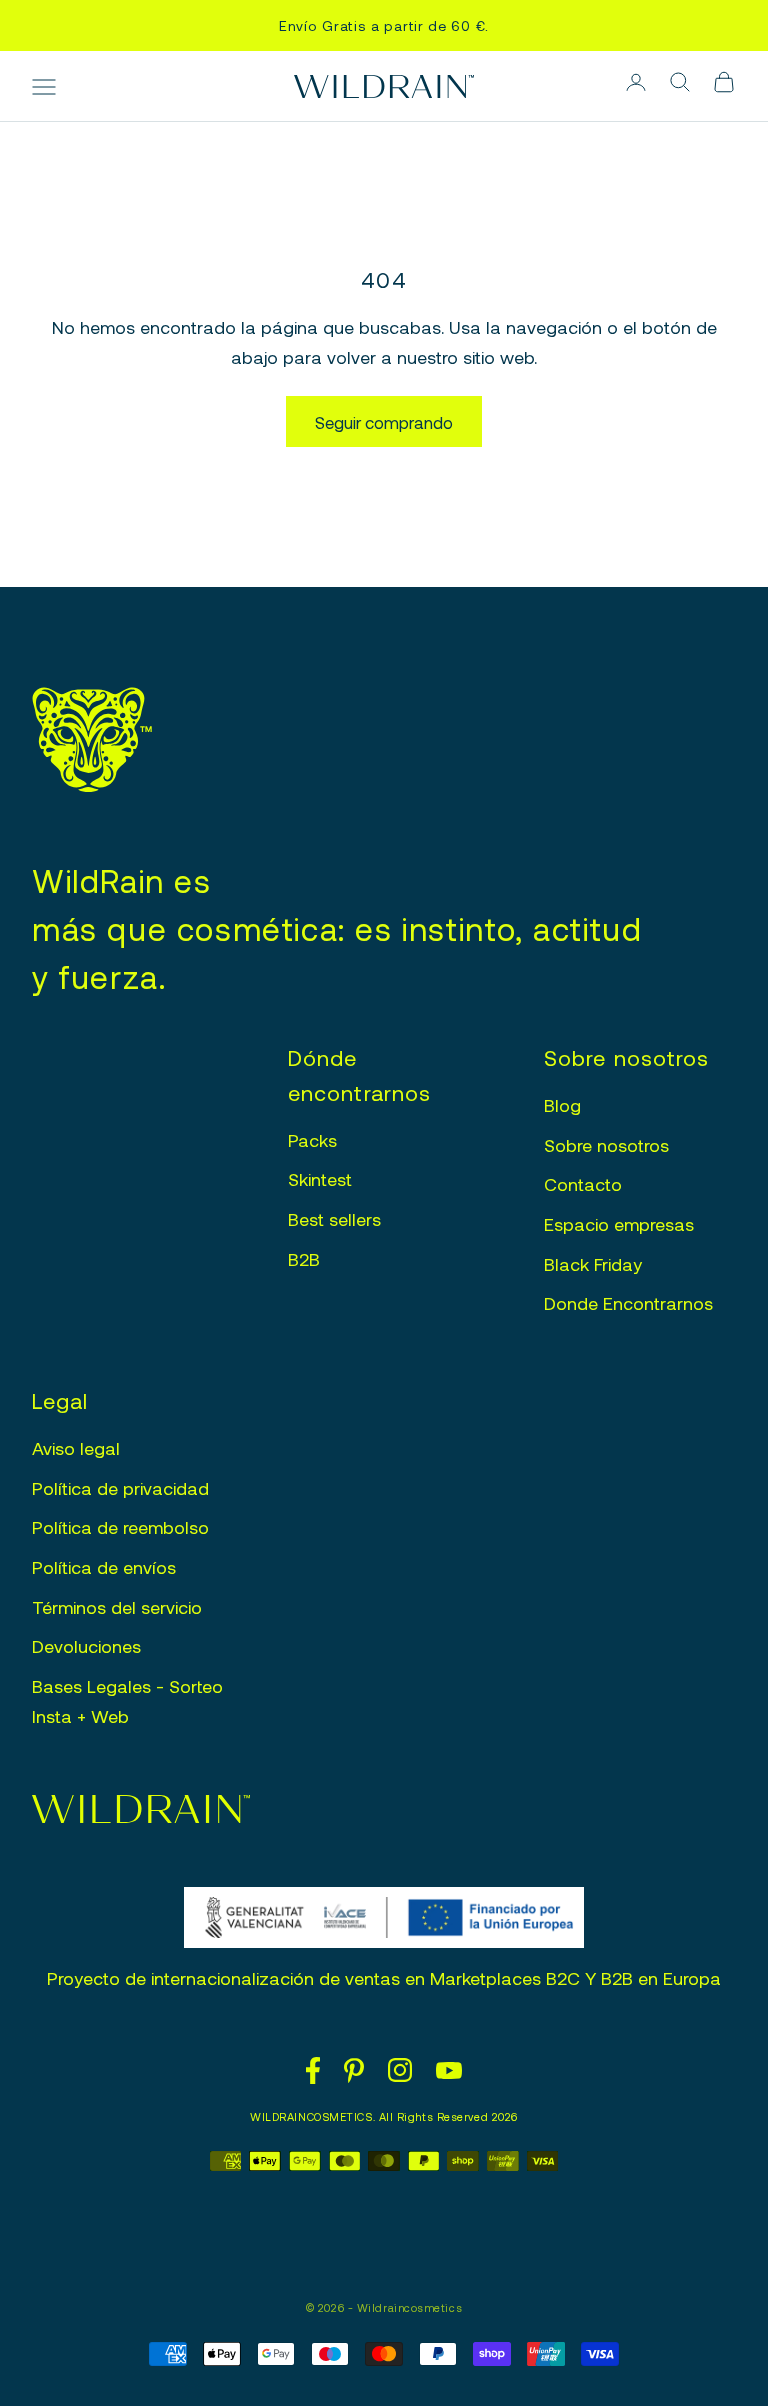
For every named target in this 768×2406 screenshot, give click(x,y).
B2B (304, 1259)
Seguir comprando (384, 422)
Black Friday (593, 1264)
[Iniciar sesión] (636, 82)
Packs (312, 1140)
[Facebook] (313, 2070)
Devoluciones (86, 1646)
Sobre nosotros (606, 1145)
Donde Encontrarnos (628, 1303)
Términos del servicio (117, 1607)
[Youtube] (449, 2070)
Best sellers (334, 1219)
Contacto (583, 1184)
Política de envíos (104, 1567)
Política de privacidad (120, 1488)
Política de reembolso (120, 1527)
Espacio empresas (619, 1224)
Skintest (320, 1179)
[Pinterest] (354, 2071)
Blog (562, 1105)
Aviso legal (76, 1448)
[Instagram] (400, 2070)
